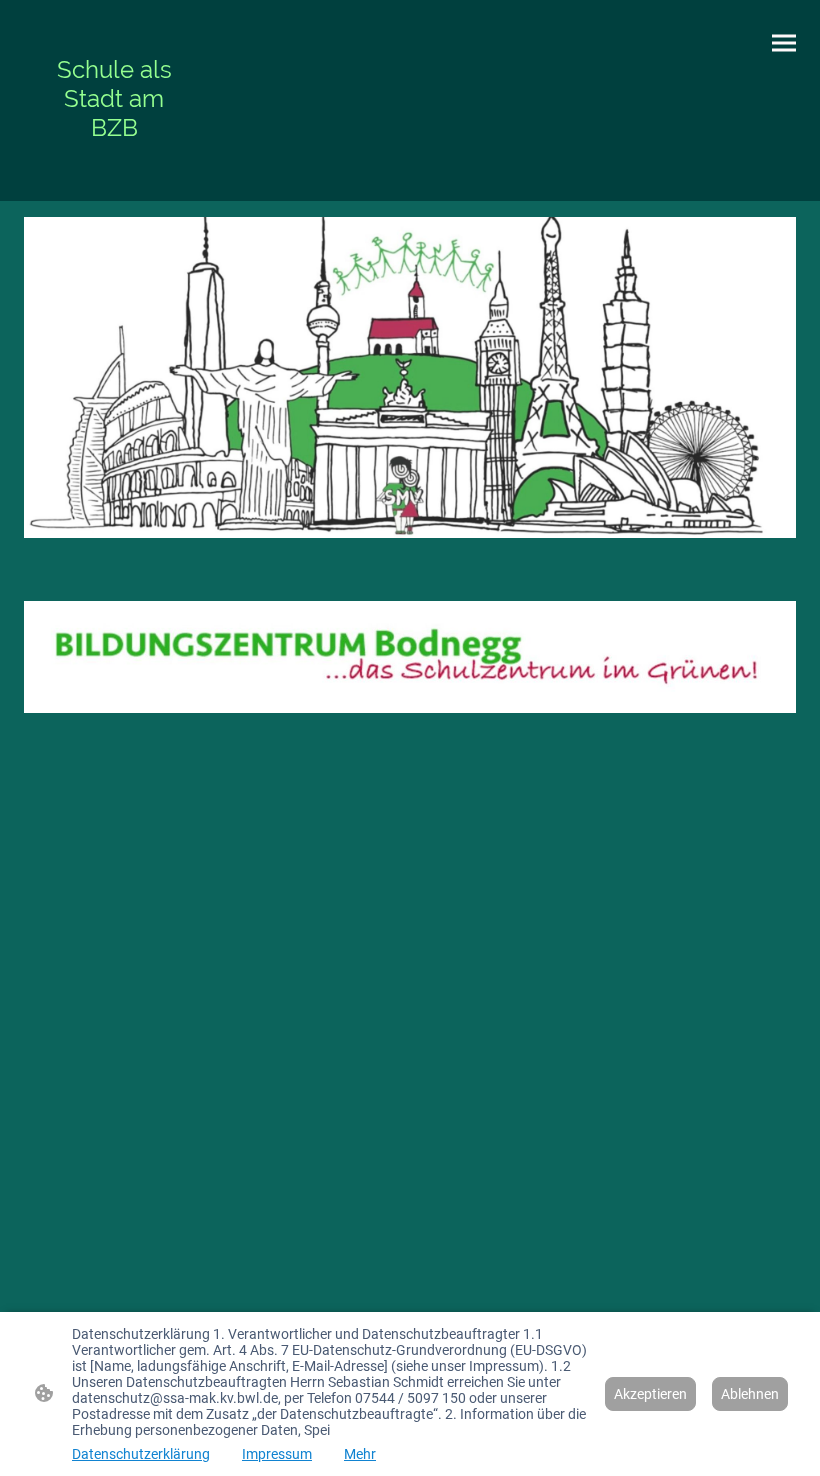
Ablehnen (750, 1394)
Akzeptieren (650, 1394)
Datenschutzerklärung (141, 1454)
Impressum (277, 1454)
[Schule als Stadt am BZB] (114, 160)
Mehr (360, 1454)
